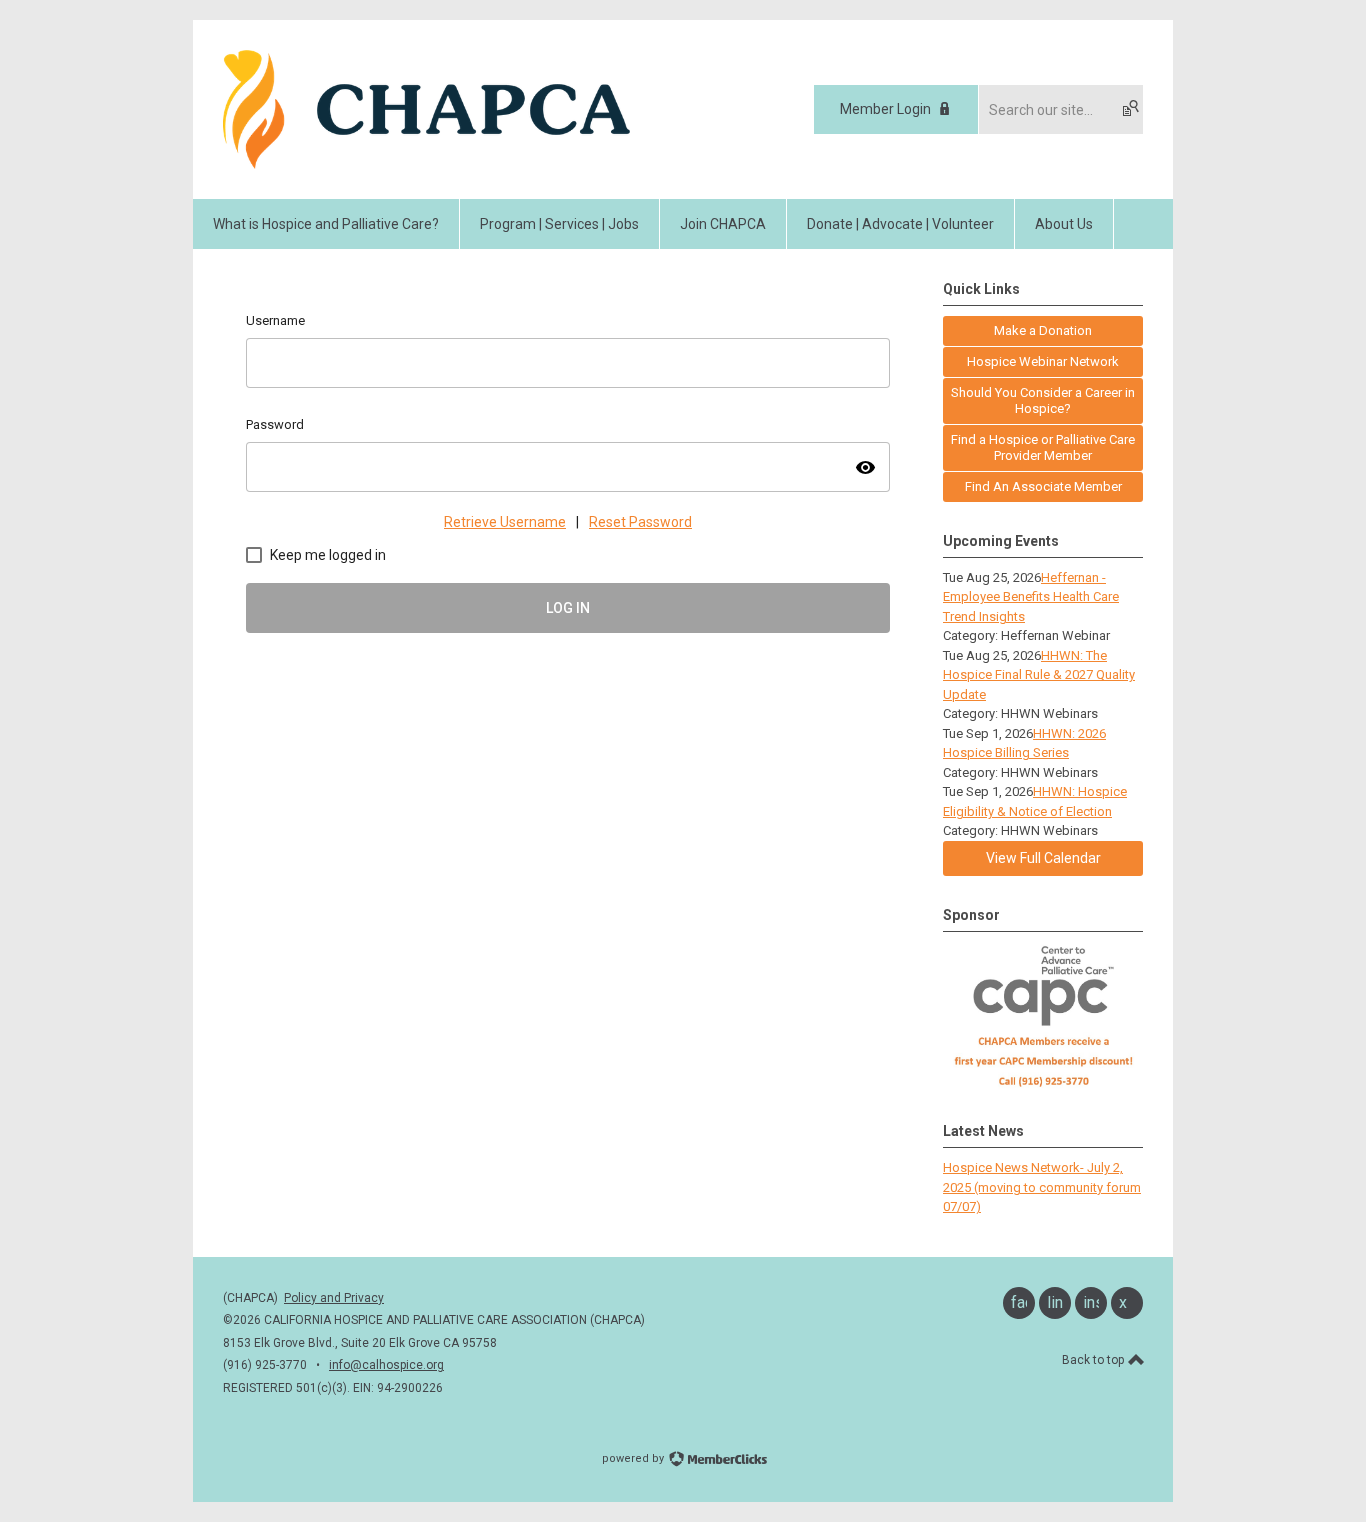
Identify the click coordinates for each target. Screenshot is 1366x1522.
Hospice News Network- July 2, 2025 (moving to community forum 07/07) (1042, 1187)
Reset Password (640, 522)
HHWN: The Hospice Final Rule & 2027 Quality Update (1039, 675)
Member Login (885, 109)
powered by (634, 1458)
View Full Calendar (1043, 858)
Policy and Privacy (334, 1298)
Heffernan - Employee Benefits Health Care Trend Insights (1031, 597)
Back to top (1094, 1360)
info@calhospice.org (386, 1365)
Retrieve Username (505, 522)
